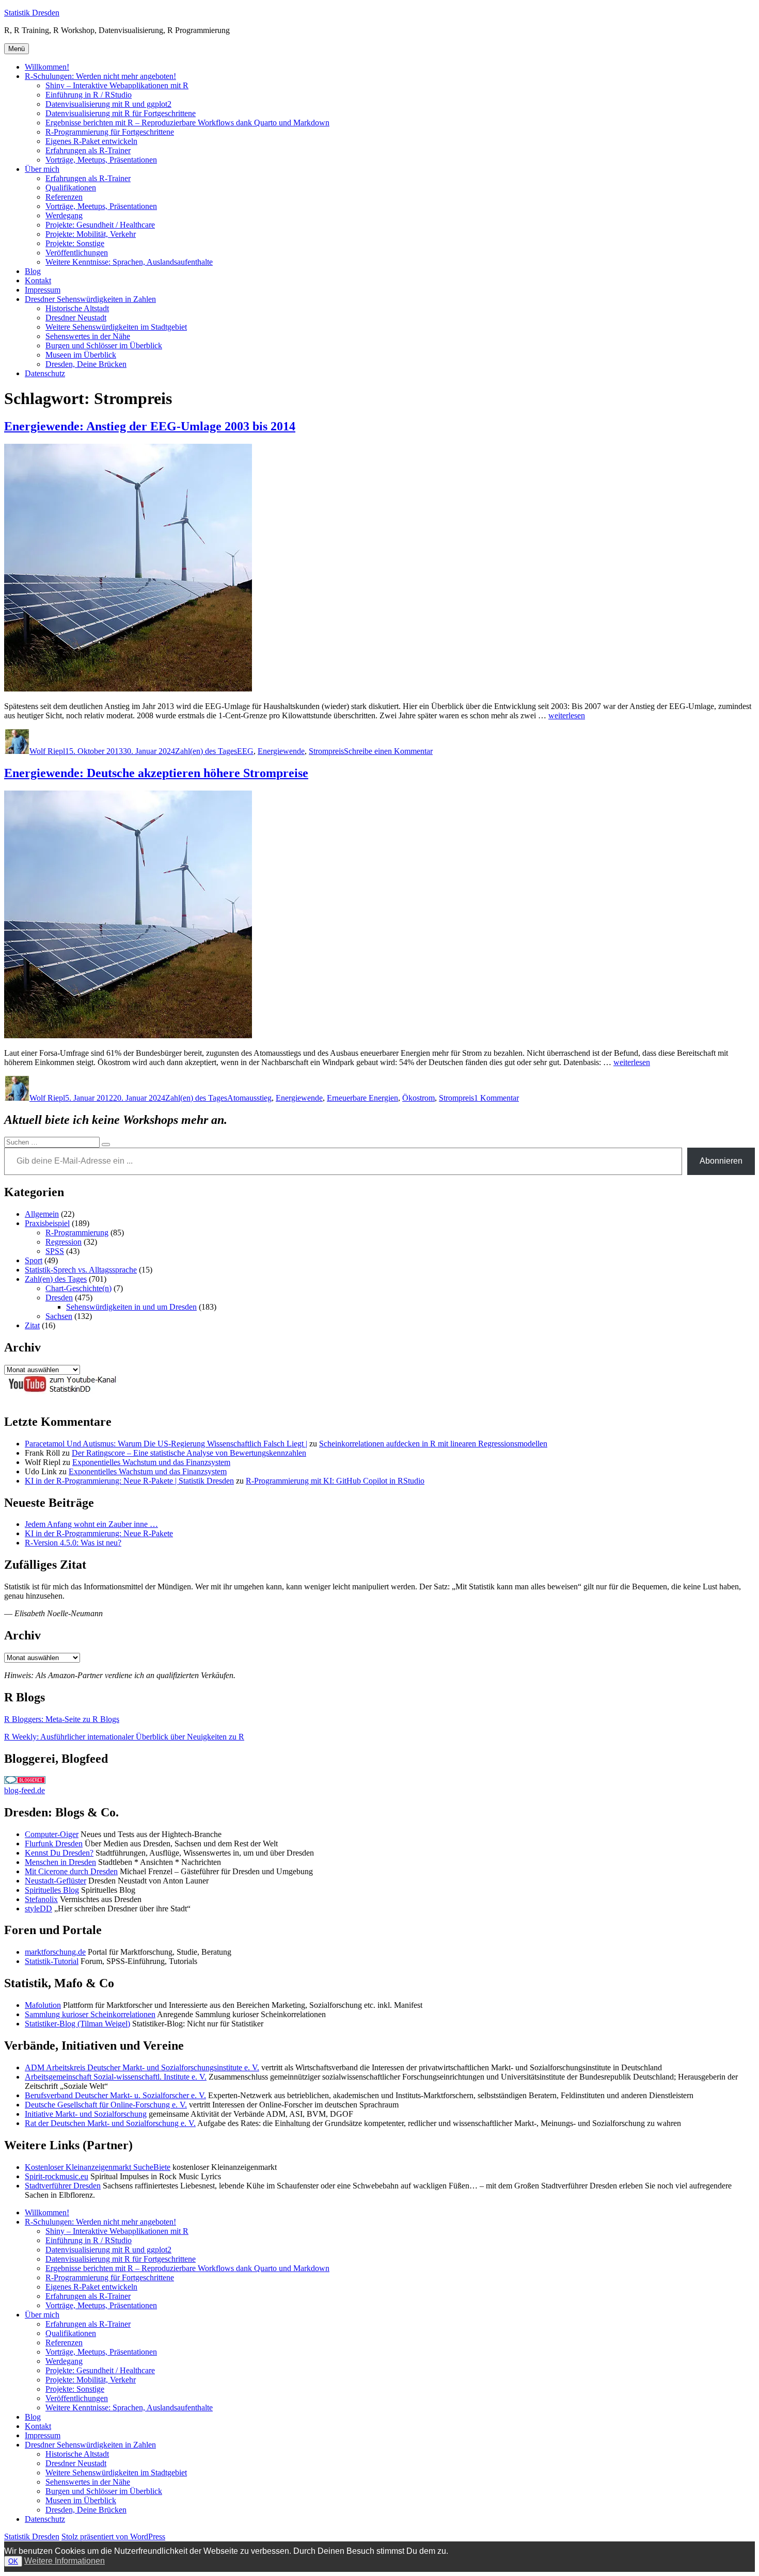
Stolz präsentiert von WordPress (113, 2537)
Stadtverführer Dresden (63, 2186)
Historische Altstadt (77, 308)
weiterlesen (567, 715)
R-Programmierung (77, 1233)
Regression (64, 1242)
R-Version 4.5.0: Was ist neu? (73, 1543)
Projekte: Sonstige (75, 243)
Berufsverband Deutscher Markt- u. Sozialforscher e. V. (115, 2095)
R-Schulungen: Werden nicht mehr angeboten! (100, 76)
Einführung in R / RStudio (89, 95)
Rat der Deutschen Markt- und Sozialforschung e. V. (110, 2123)
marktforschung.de (55, 1952)
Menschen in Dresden (60, 1862)
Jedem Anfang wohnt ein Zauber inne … (91, 1524)
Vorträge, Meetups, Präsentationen (101, 160)
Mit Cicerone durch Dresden (71, 1871)
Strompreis (326, 751)
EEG (245, 751)
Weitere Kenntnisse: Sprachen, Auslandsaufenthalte (129, 262)
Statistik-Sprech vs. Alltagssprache (81, 1270)
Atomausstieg (249, 1098)
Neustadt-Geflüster (56, 1881)
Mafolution (43, 2005)
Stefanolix (41, 1899)
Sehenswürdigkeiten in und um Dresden (131, 1307)
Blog (33, 271)
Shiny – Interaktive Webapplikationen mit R (117, 85)
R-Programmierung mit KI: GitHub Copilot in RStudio (335, 1481)
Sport (34, 1260)
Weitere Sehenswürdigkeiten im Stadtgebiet (116, 327)
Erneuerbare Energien (362, 1098)
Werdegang (64, 215)
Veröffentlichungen (77, 253)
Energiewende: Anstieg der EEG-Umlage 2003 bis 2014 (150, 426)
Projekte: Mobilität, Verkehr (91, 234)
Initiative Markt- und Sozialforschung (86, 2114)
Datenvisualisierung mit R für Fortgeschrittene (121, 113)
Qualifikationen (71, 188)
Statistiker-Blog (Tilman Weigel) (77, 2024)
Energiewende (281, 751)
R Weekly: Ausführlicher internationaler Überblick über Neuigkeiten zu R (124, 1737)
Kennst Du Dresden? (59, 1853)
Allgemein (42, 1214)
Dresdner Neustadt (76, 318)
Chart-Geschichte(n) (78, 1288)
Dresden (59, 1298)
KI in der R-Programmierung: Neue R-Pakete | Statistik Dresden (129, 1481)
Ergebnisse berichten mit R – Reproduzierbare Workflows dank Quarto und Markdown (187, 123)
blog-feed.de (25, 1790)
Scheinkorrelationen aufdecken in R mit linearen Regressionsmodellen (433, 1444)
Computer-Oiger (52, 1834)
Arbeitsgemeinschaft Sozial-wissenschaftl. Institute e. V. (116, 2077)
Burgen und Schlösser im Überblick (104, 345)
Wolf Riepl (47, 751)
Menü (17, 49)
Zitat (32, 1325)
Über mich (42, 169)
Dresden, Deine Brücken (86, 364)
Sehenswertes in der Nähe (88, 336)
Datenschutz (45, 373)
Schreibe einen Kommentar (388, 751)
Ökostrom (418, 1098)
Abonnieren (721, 1161)
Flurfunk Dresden (54, 1844)
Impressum (43, 290)
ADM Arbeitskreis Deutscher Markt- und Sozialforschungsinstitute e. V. (142, 2067)
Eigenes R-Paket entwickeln (91, 141)
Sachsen (59, 1316)
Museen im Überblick (81, 355)
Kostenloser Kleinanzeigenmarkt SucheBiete (98, 2167)
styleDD (38, 1909)
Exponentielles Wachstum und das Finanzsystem (151, 1462)
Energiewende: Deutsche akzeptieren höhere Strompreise (156, 773)
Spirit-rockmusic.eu (57, 2176)
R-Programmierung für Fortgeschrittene (110, 132)
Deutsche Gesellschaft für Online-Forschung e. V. (106, 2105)
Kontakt (38, 280)
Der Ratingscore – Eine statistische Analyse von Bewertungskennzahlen (189, 1453)
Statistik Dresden (32, 13)
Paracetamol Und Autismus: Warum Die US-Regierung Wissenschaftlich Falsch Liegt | (166, 1444)
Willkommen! (47, 67)
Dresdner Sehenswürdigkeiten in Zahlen (90, 299)
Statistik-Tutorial (52, 1961)
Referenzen (64, 197)
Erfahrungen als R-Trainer (88, 150)
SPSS (55, 1251)
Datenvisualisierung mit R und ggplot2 (108, 104)
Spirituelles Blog (52, 1890)
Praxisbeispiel (47, 1223)
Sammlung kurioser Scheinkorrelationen (90, 2014)
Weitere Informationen (65, 2561)
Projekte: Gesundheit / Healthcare (100, 225)
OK (13, 2561)
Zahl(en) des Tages (206, 751)
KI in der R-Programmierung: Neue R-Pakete (99, 1533)
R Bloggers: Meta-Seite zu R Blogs (62, 1719)
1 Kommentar (496, 1098)
